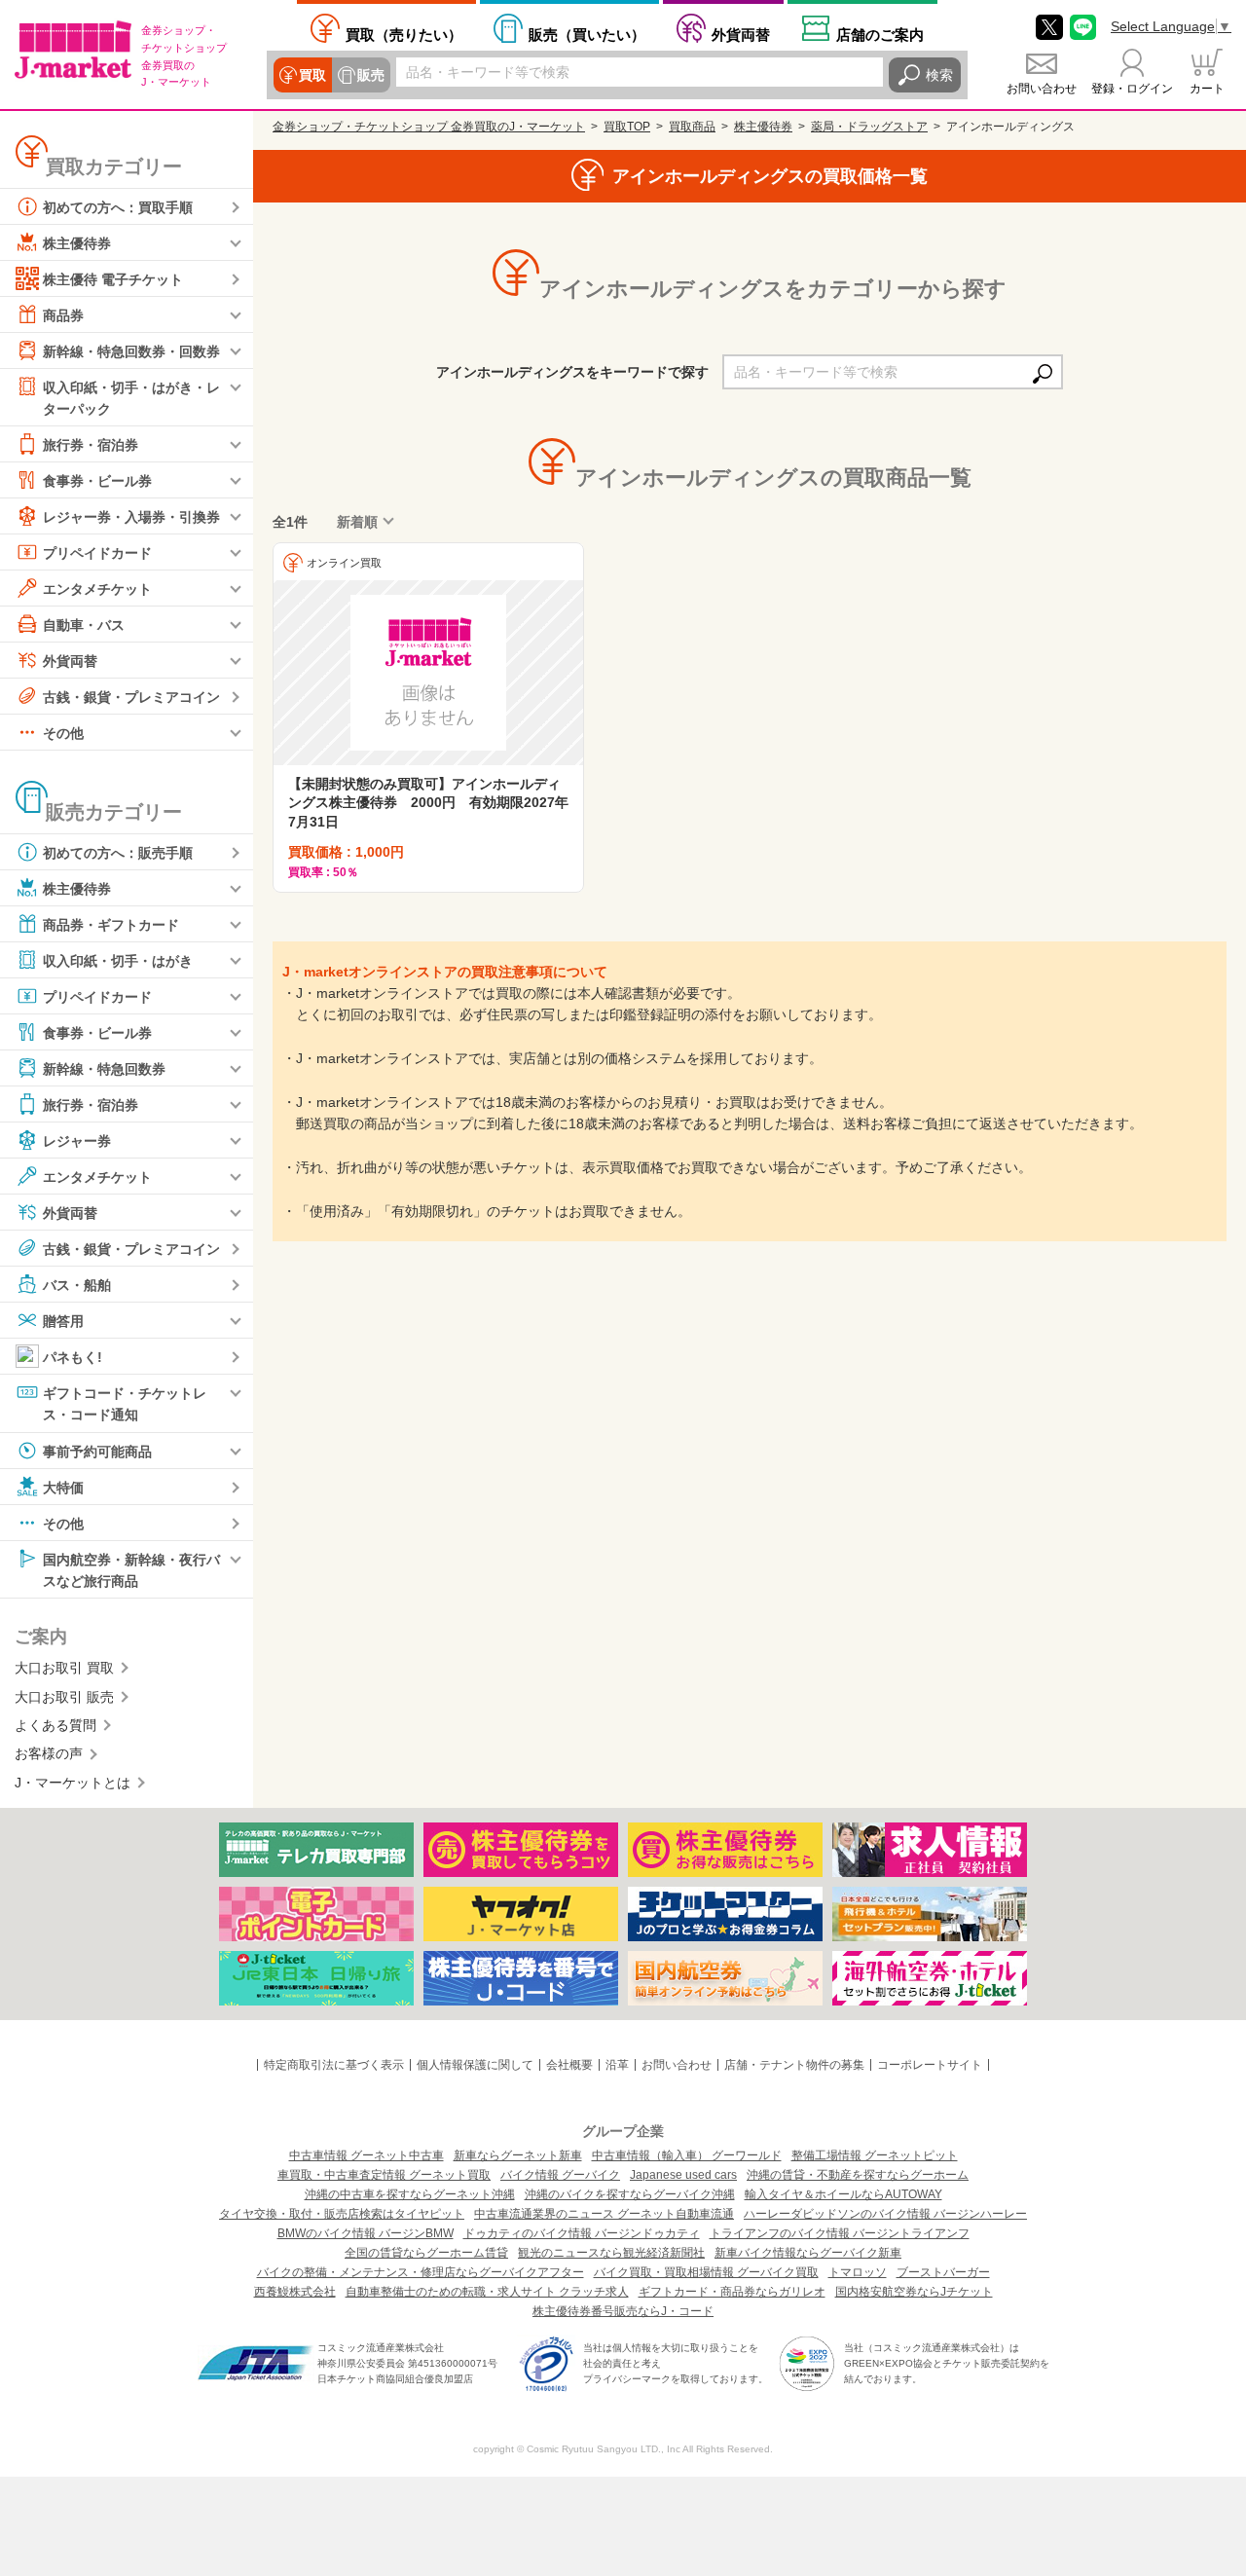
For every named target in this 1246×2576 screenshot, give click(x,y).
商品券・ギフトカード (111, 925)
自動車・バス (84, 625)
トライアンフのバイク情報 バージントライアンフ (840, 2233)
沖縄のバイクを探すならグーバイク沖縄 (630, 2194)
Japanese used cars (683, 2175)
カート (1207, 89)
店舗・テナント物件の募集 (794, 2065)
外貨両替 (741, 35)
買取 (312, 75)
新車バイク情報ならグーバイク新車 (808, 2253)
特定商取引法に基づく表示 (334, 2065)
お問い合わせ (1042, 89)
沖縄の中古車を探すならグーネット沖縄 (410, 2194)
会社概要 (569, 2065)
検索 (939, 75)
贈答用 (63, 1321)
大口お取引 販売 (64, 1697)
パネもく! (73, 1357)
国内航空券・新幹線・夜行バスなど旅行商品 (131, 1569)
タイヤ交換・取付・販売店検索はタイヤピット (342, 2214)
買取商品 (692, 127)
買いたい (587, 35)
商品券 (63, 315)
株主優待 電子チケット (113, 279)
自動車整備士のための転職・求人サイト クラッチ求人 (487, 2292)
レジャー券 (77, 1141)
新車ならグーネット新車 (518, 2155)
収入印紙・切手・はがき (118, 961)
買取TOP (627, 127)
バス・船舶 (77, 1285)
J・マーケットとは (73, 1783)
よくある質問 (55, 1725)
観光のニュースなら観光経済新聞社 (611, 2253)
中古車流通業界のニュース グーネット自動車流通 (604, 2214)
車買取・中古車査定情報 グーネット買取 (384, 2175)
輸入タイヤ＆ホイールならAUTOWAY (843, 2194)
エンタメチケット (97, 589)
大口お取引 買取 (64, 1668)
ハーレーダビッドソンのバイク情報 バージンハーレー (885, 2214)
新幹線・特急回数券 (104, 1069)
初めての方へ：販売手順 (118, 853)
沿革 (617, 2065)
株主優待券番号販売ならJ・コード (623, 2311)
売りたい (404, 35)
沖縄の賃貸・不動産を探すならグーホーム (858, 2175)
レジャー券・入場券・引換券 (131, 517)
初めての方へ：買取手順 (118, 207)
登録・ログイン (1132, 89)
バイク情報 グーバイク (560, 2175)
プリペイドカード (97, 553)
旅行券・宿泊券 (91, 445)
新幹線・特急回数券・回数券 (131, 351)
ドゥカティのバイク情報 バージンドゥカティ (582, 2233)
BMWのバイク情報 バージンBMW (366, 2233)
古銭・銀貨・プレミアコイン (131, 697)
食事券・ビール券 (97, 481)
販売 (371, 75)
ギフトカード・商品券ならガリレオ (732, 2292)
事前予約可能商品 (97, 1451)
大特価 (63, 1487)
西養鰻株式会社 (295, 2292)
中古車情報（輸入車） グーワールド (687, 2155)
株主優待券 (77, 243)
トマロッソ (858, 2272)
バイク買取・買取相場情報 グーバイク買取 (706, 2272)
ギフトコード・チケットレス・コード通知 (125, 1404)
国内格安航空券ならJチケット (914, 2292)
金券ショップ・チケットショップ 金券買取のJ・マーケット (429, 127)
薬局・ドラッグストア (869, 127)
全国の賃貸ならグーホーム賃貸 (426, 2253)
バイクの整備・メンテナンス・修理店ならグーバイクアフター (421, 2272)
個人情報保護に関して (475, 2065)
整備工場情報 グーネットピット (875, 2155)
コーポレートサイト (930, 2065)
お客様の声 (49, 1753)
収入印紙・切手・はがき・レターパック (131, 398)
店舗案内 (880, 35)
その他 (63, 733)
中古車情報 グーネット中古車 (366, 2155)
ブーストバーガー (943, 2272)
